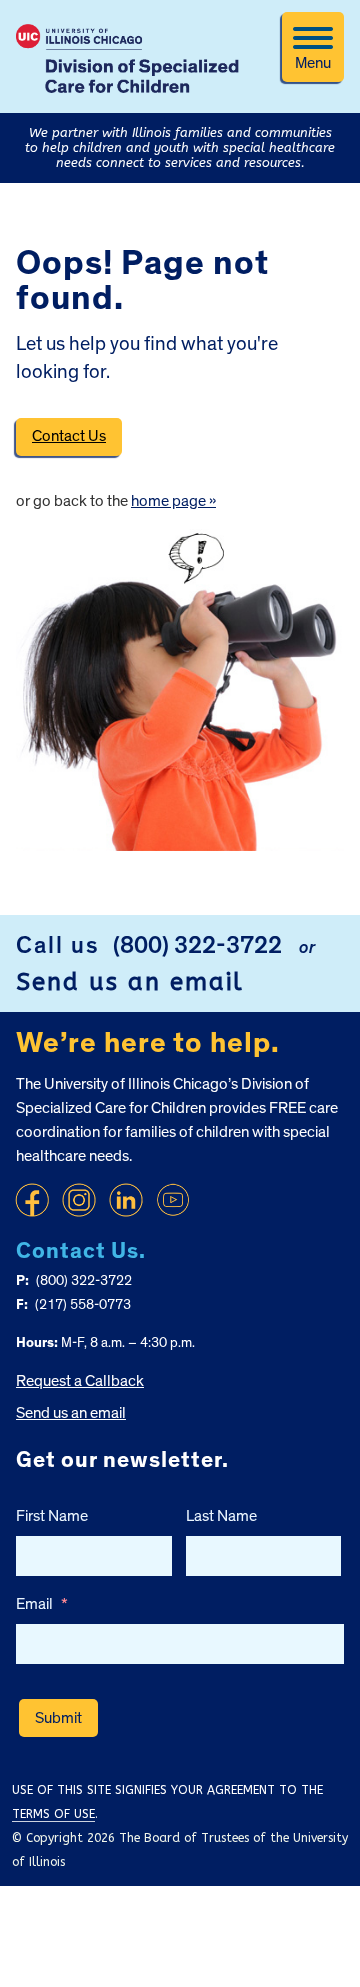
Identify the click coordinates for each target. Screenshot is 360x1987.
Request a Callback (80, 1381)
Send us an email (130, 982)
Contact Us (69, 436)
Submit (58, 1718)
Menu (313, 63)
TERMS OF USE (53, 1814)
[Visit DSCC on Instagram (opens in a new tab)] (79, 1200)
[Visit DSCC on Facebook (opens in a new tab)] (32, 1200)
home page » (173, 501)
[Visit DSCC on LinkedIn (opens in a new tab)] (126, 1200)
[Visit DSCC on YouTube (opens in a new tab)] (173, 1200)
